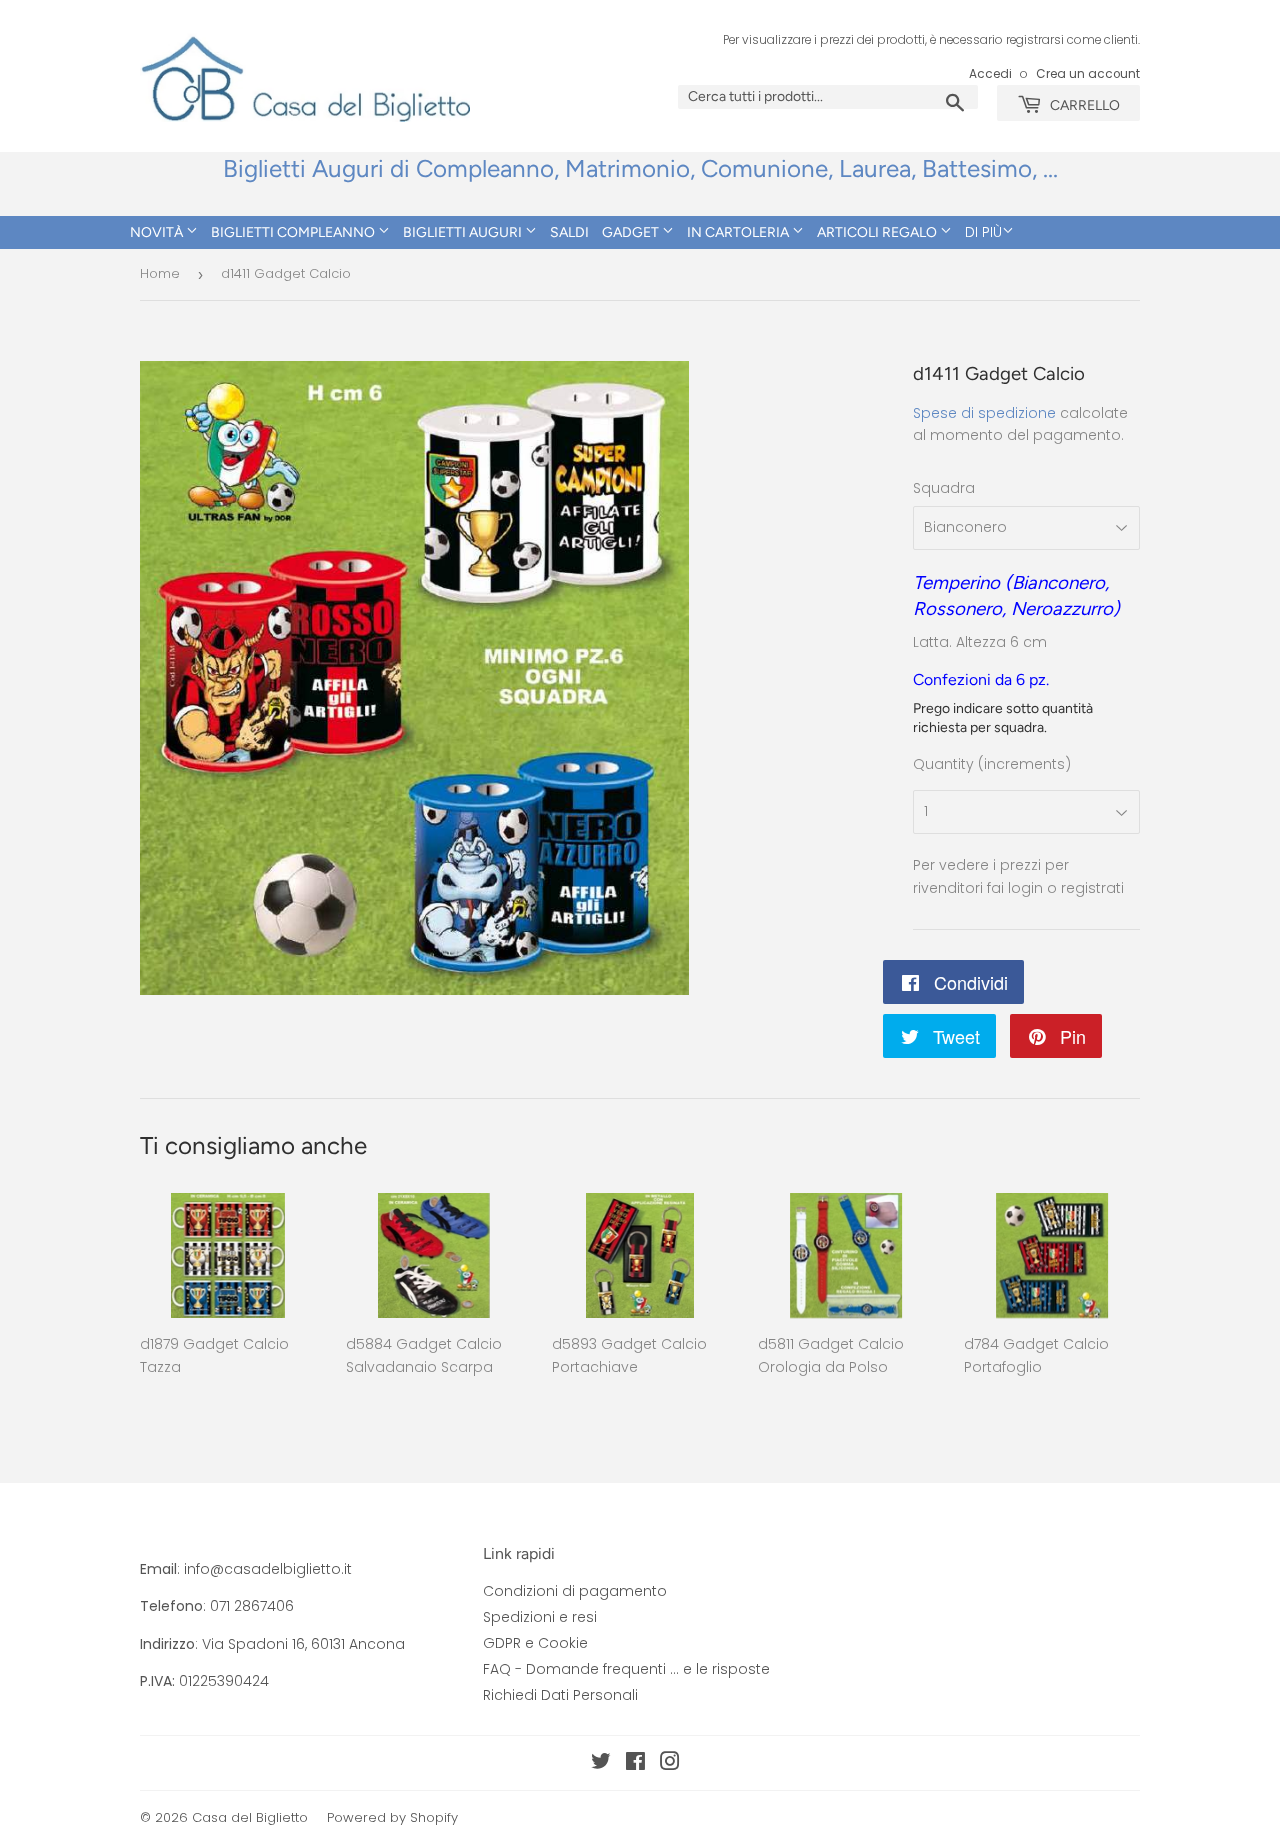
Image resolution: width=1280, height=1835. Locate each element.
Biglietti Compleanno (294, 232)
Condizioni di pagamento (575, 1591)
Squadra (944, 488)
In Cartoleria (739, 232)
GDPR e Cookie (535, 1643)
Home (160, 273)
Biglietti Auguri (464, 232)
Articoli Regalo (878, 232)
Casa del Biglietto (250, 1817)
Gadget (632, 232)
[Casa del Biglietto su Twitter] (601, 1764)
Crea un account (1088, 74)
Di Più (983, 232)
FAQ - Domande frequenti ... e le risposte (626, 1669)
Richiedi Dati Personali (560, 1695)
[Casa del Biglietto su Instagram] (670, 1764)
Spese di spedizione (984, 413)
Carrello (1083, 105)
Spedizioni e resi (540, 1617)
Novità (158, 232)
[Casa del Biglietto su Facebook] (635, 1764)
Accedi (990, 74)
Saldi (569, 232)
